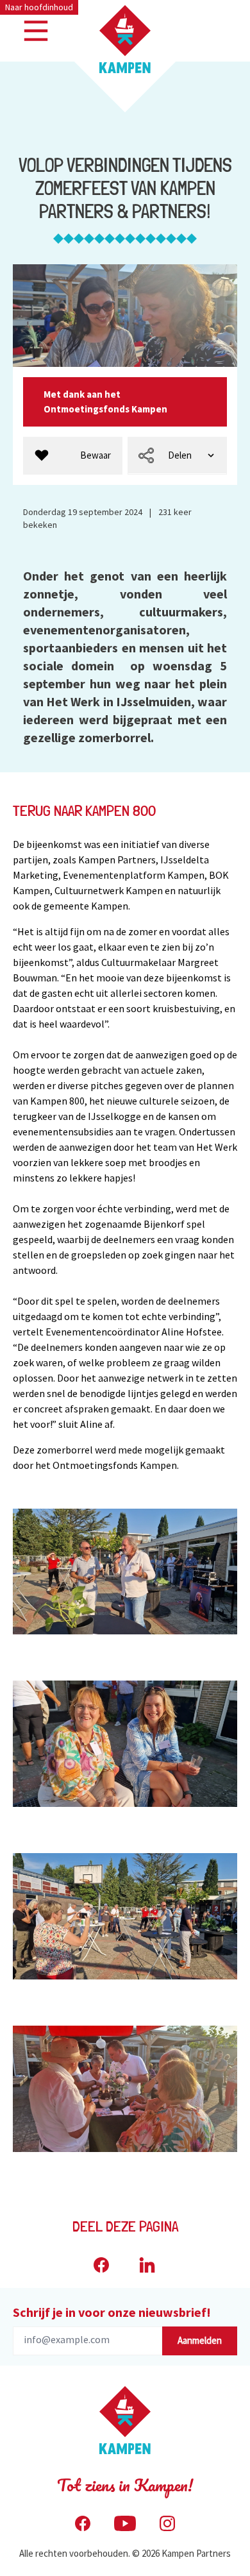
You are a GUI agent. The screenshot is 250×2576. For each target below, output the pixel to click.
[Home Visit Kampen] (125, 39)
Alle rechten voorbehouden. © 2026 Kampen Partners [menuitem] (125, 2553)
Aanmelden (200, 2340)
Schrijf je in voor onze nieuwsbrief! (112, 2312)
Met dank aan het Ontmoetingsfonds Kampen (106, 402)
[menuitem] (73, 456)
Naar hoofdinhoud (39, 7)
